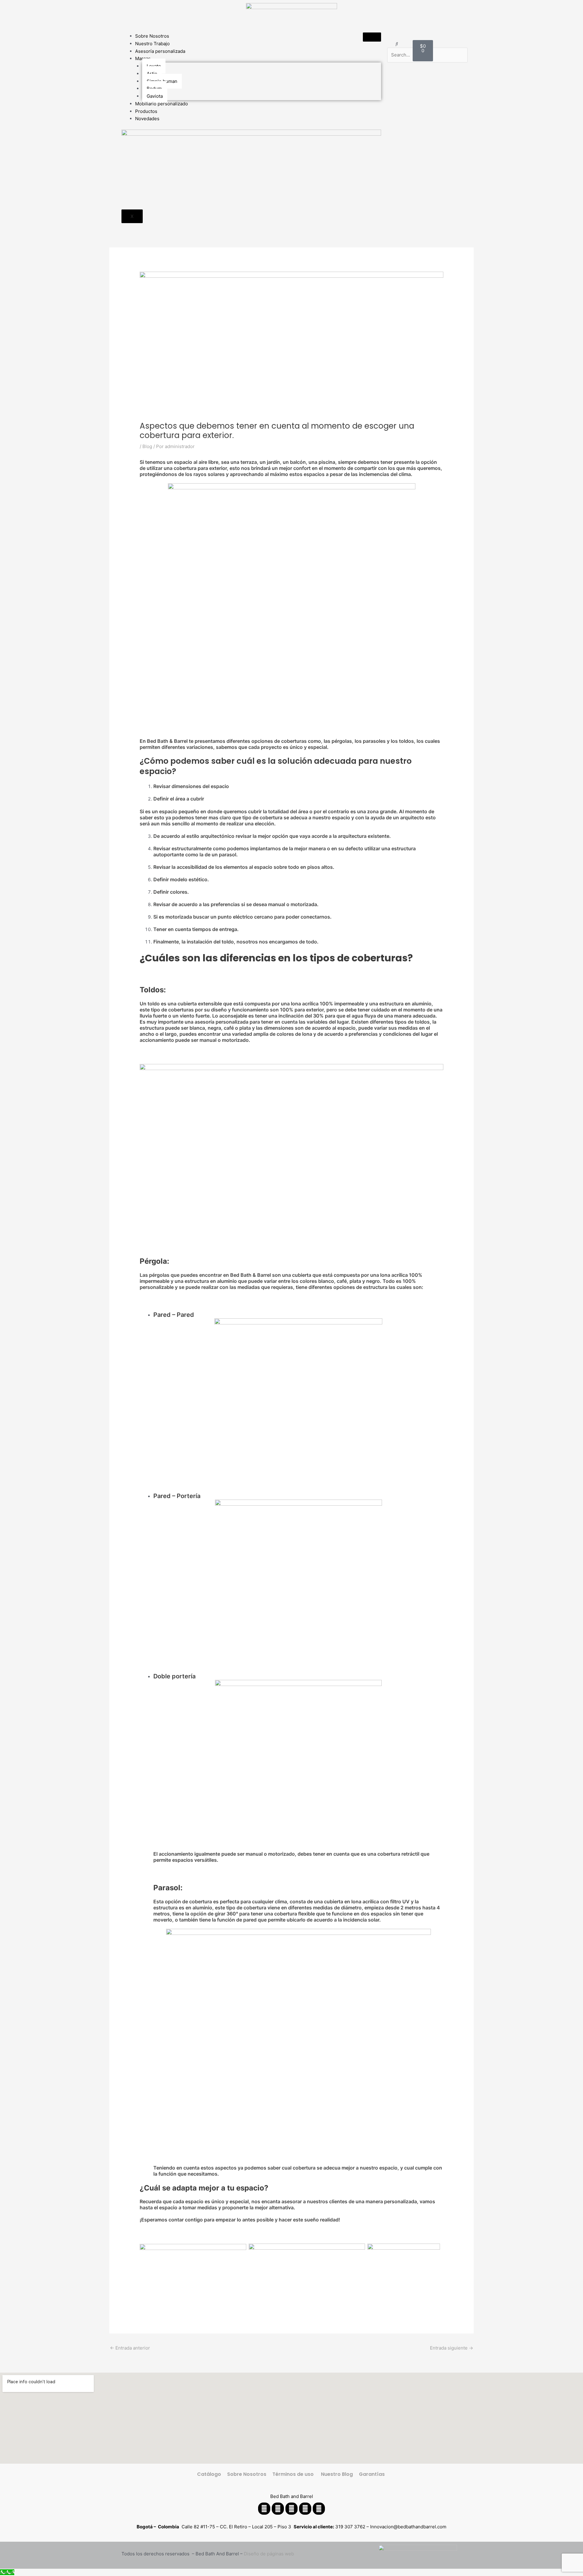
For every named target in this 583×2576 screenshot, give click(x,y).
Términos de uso (293, 2474)
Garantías (372, 2474)
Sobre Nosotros (152, 36)
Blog (147, 446)
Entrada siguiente (452, 2348)
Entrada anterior (130, 2348)
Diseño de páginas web (269, 2554)
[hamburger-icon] (372, 37)
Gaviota (155, 96)
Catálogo (209, 2474)
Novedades (147, 119)
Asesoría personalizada (160, 51)
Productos (146, 111)
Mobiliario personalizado (162, 104)
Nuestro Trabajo (152, 44)
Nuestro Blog (336, 2474)
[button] (397, 44)
